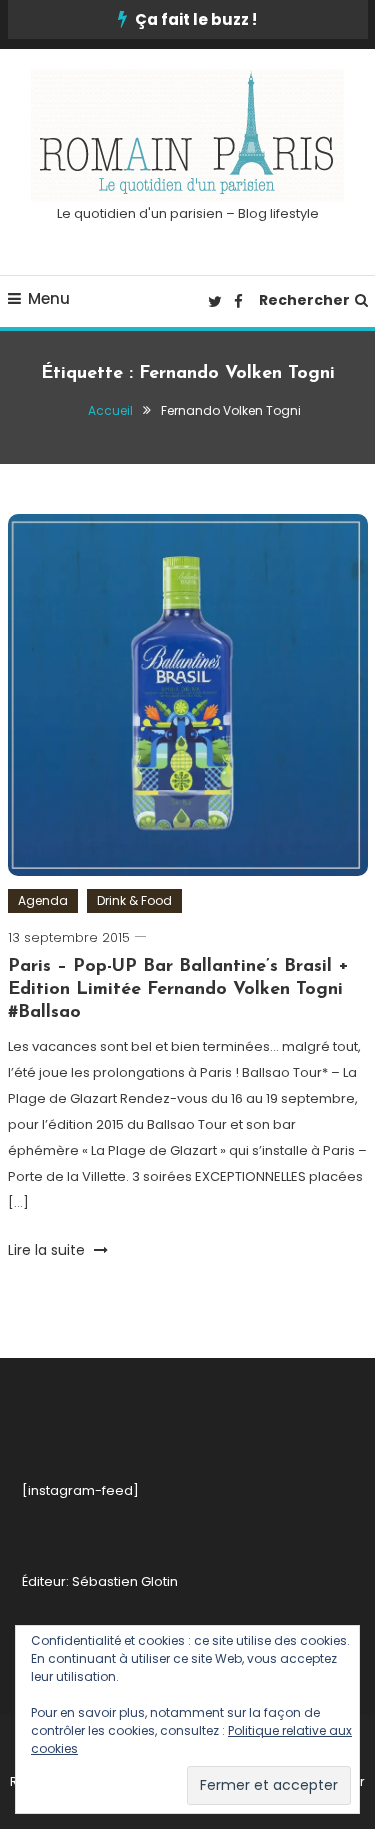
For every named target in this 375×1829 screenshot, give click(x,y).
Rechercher (304, 300)
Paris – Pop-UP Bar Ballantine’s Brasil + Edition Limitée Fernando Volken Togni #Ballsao (178, 990)
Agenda (43, 900)
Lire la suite (48, 1250)
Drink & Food (134, 900)
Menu (49, 298)
